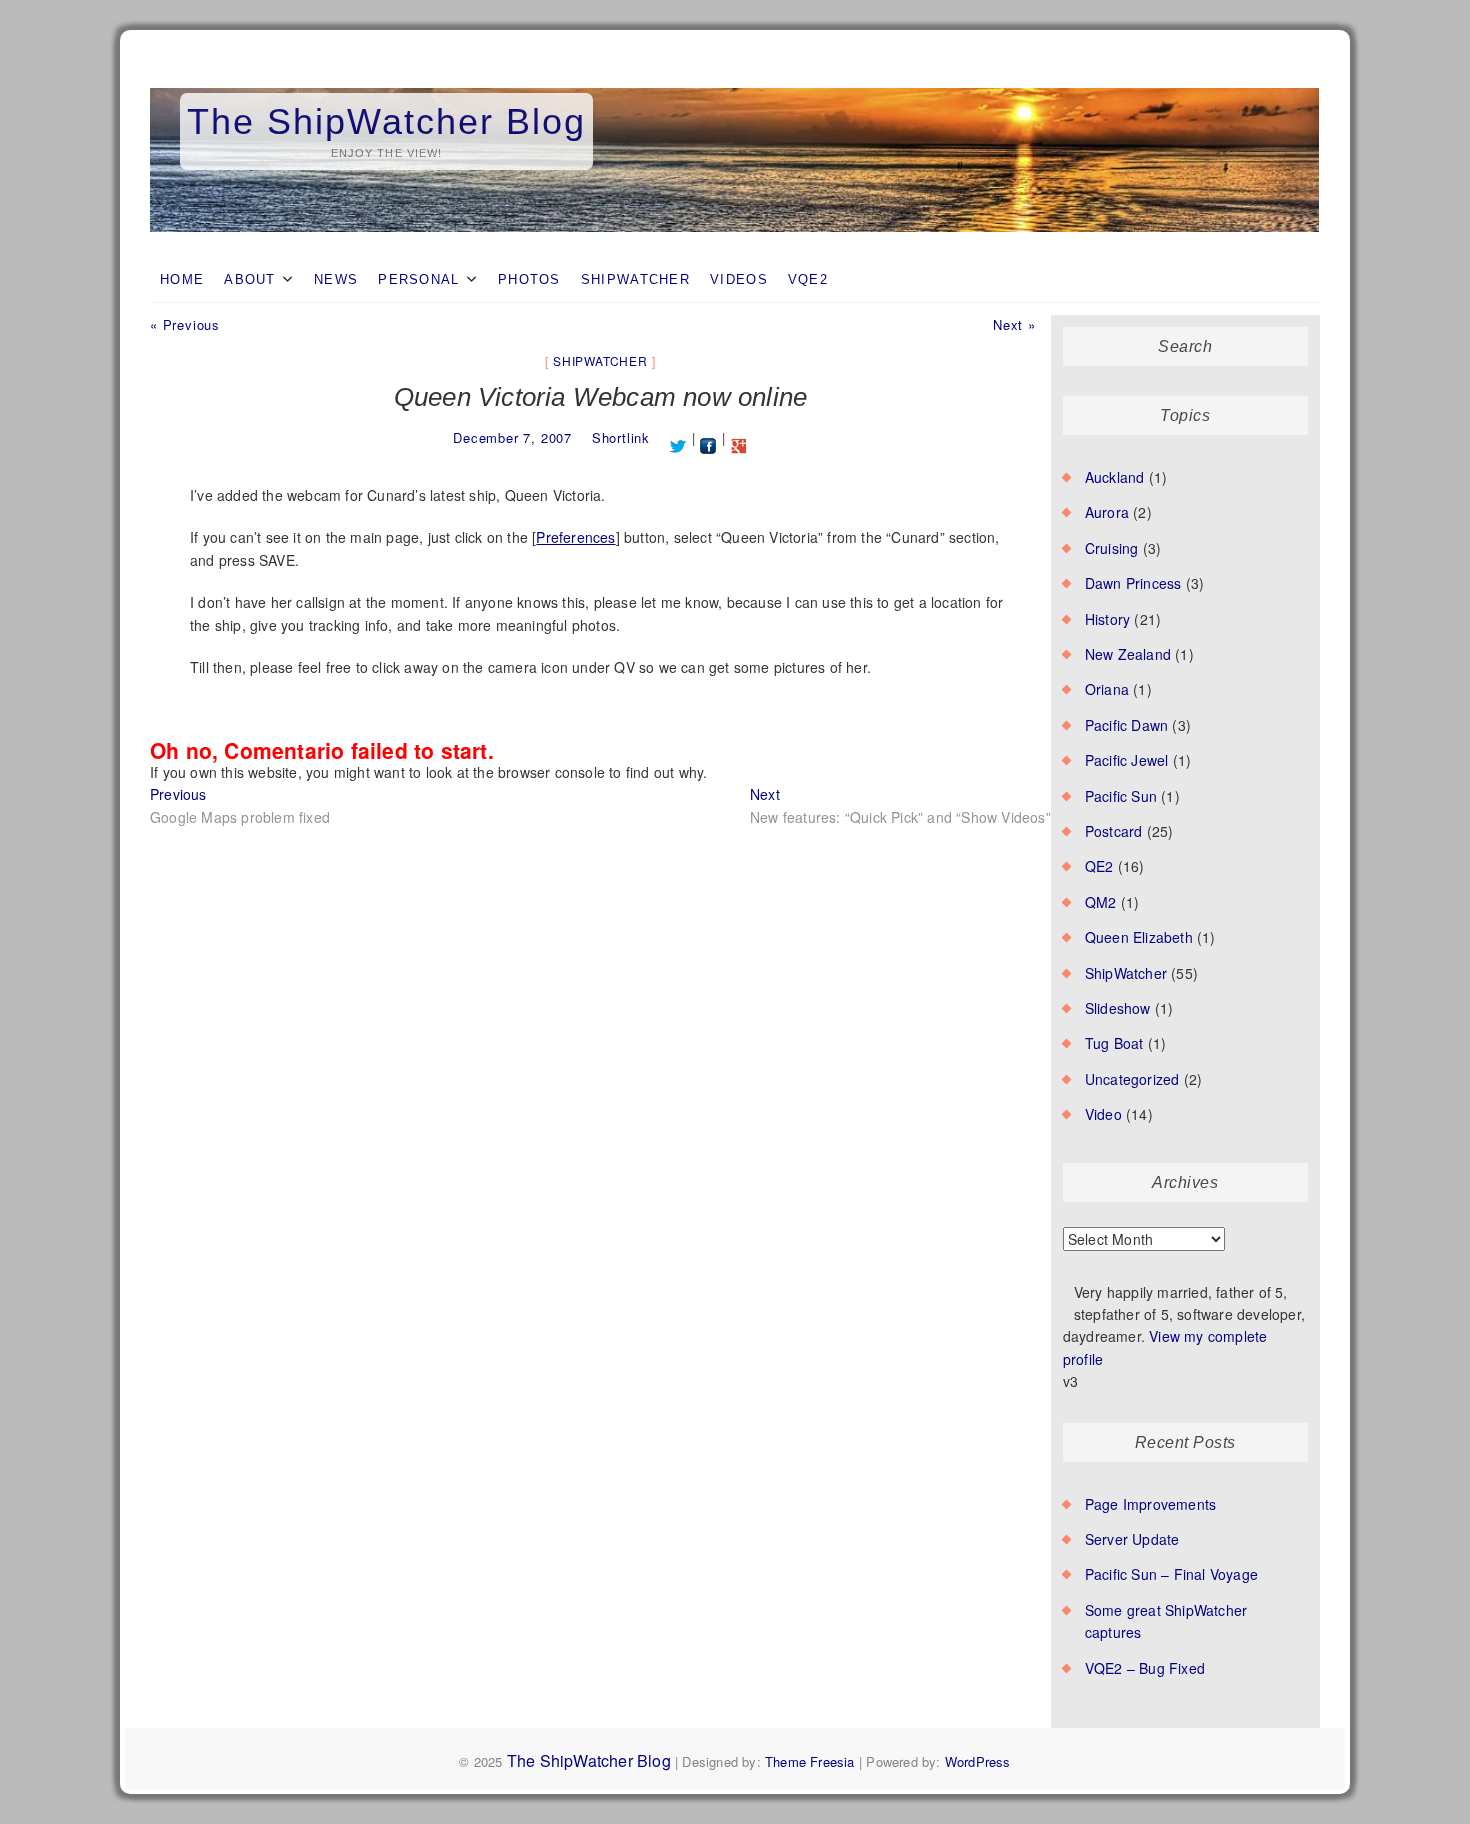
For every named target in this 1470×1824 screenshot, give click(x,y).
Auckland (1115, 477)
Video (1103, 1114)
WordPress (978, 1761)
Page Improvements (1150, 1504)
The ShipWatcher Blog (386, 121)
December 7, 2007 (512, 437)
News (336, 279)
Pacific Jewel (1127, 760)
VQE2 (808, 279)
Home (182, 279)
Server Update (1132, 1539)
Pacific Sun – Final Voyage (1171, 1574)
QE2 (1099, 866)
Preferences (575, 537)
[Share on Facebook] (708, 437)
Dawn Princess (1133, 583)
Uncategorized (1132, 1079)
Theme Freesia (810, 1761)
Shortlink (621, 437)
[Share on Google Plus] (739, 437)
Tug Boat (1114, 1043)
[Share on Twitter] (678, 437)
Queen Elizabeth (1139, 937)
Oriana (1107, 689)
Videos (739, 279)
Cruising (1112, 548)
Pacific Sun (1121, 796)
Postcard (1114, 831)
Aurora (1107, 512)
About (250, 279)
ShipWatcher (635, 279)
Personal (418, 279)
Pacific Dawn (1126, 725)
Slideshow (1118, 1008)
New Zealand (1128, 654)
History (1107, 619)
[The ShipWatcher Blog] (735, 89)
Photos (529, 279)
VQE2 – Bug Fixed (1145, 1668)
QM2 (1101, 902)
